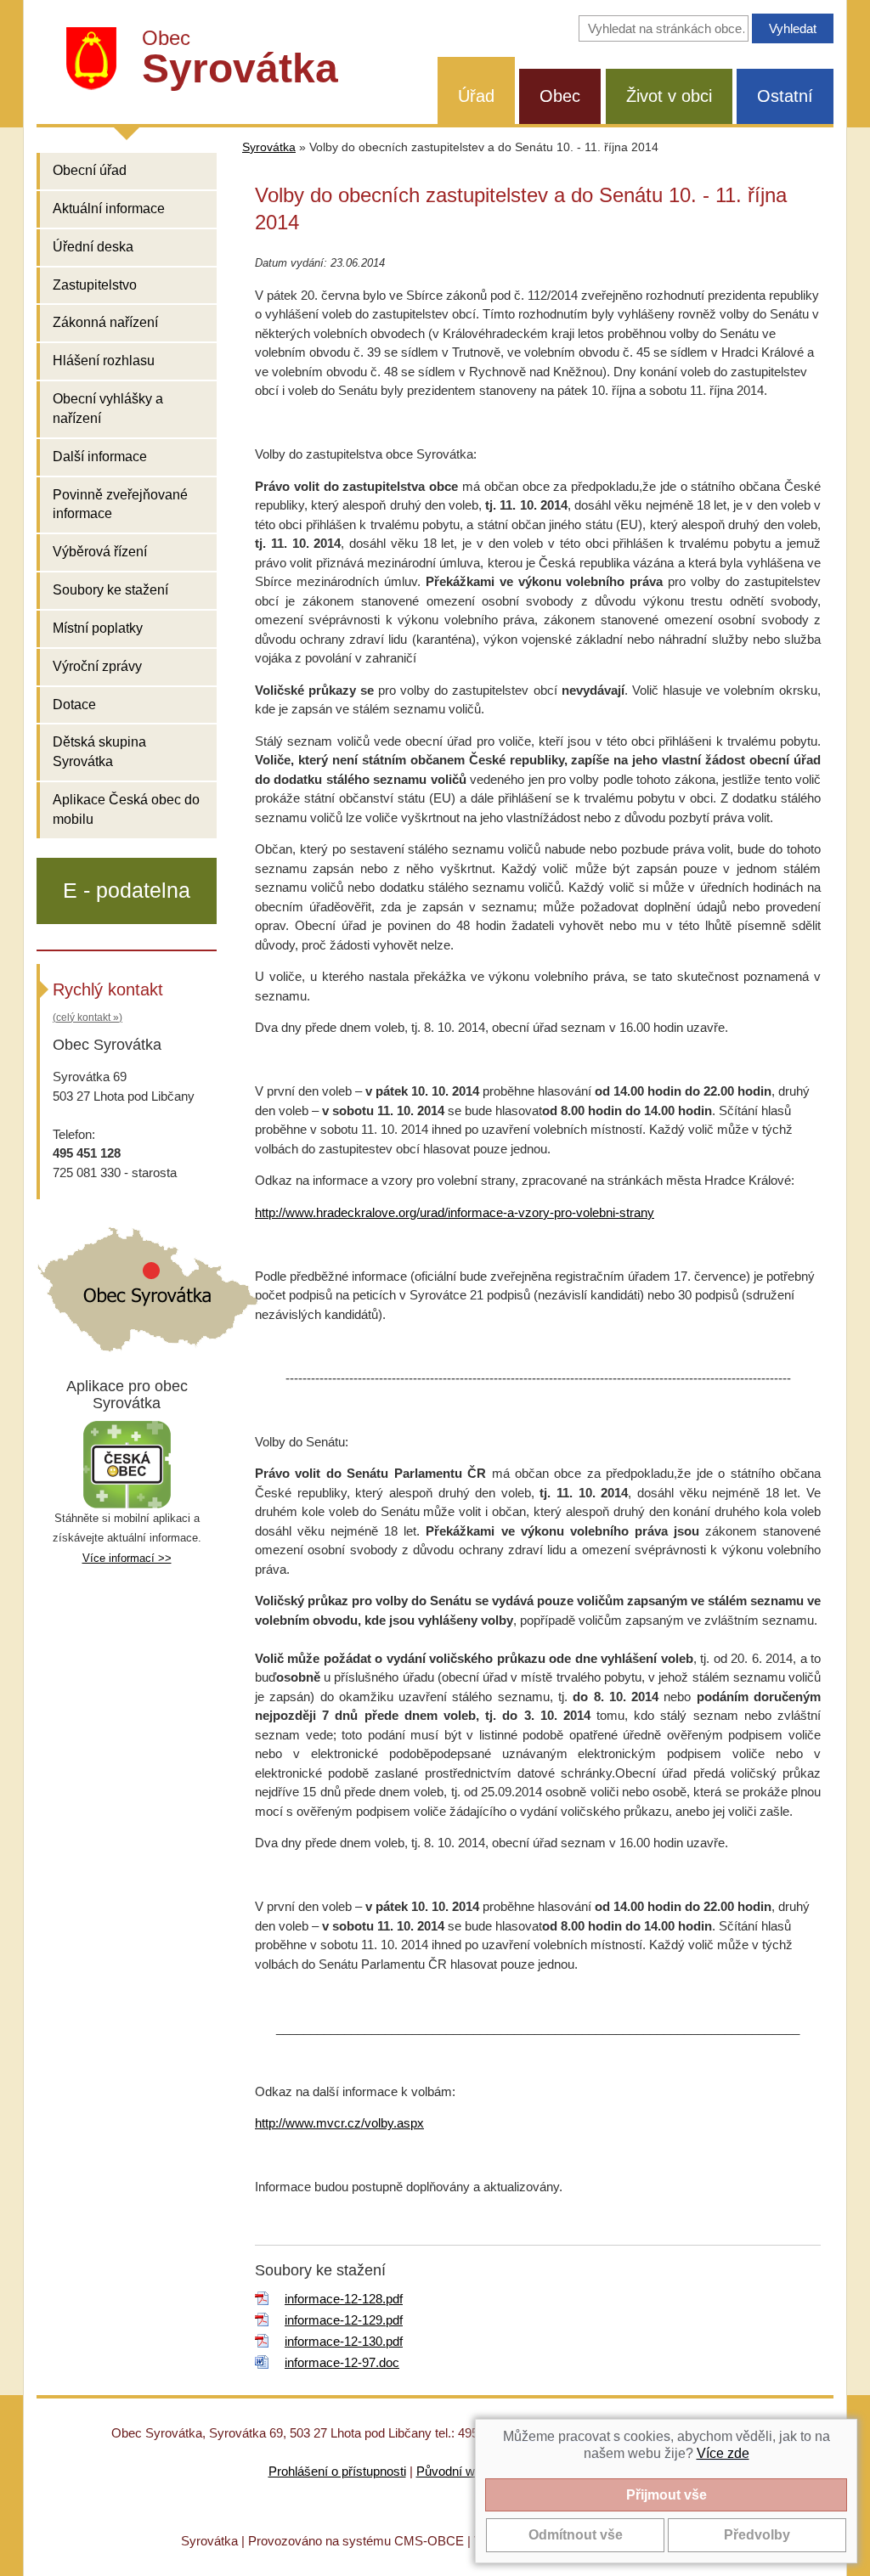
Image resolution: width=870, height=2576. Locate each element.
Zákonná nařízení (105, 322)
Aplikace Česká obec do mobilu (126, 809)
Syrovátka (269, 147)
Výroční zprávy (97, 666)
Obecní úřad (90, 170)
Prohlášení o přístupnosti (337, 2471)
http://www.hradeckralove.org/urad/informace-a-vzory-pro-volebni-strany (455, 1212)
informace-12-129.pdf (344, 2320)
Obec (560, 96)
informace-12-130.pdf (344, 2341)
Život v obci (669, 96)
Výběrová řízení (100, 552)
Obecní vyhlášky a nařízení (108, 409)
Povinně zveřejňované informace (120, 504)
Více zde (723, 2453)
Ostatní (785, 96)
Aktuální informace (109, 209)
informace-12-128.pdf (344, 2299)
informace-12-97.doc (342, 2362)
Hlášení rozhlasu (104, 361)
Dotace (74, 705)
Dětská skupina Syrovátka (99, 752)
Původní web (452, 2471)
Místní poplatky (98, 628)
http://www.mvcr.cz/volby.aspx (339, 2123)
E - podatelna (127, 890)
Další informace (100, 457)
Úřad (476, 96)
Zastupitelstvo (95, 285)
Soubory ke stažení (110, 590)
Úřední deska (93, 247)
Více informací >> (127, 1558)
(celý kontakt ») (88, 1017)
